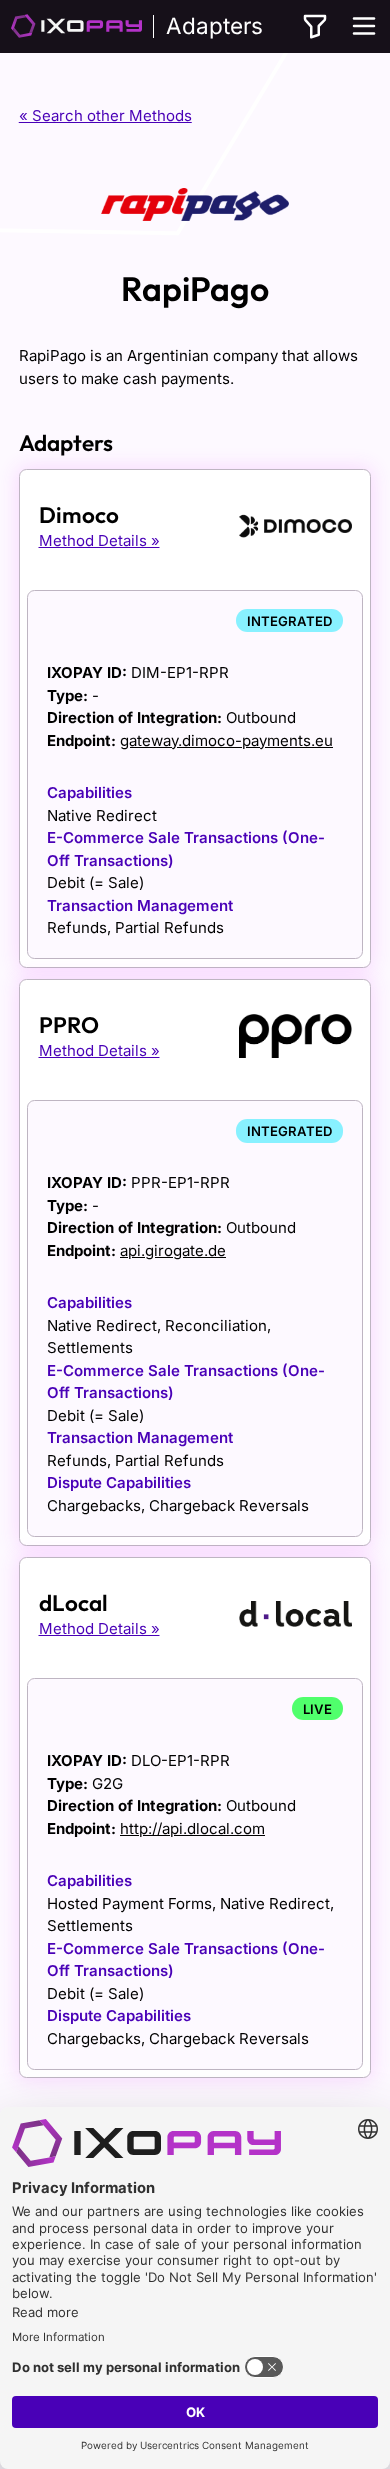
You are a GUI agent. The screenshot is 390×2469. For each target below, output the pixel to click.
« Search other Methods (105, 115)
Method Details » (99, 540)
